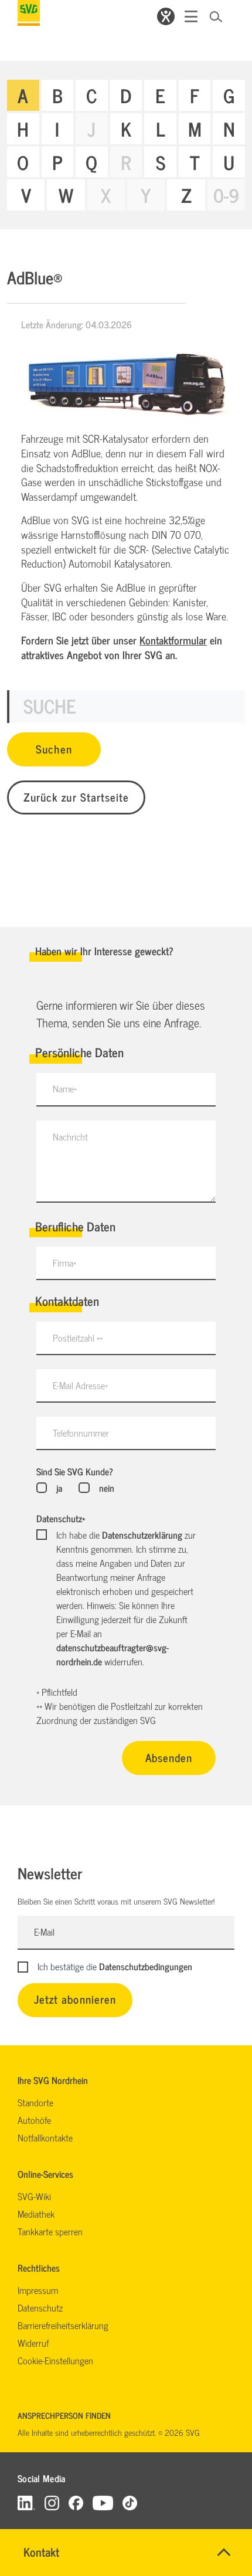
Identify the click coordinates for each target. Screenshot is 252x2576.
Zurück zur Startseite (76, 797)
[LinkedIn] (26, 2502)
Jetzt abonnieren (75, 1999)
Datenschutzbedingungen (146, 1966)
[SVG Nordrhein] (29, 13)
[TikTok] (130, 2502)
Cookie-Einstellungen (55, 2360)
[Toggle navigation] (191, 16)
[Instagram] (52, 2502)
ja (59, 1488)
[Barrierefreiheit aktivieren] (166, 16)
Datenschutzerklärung (142, 1535)
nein (106, 1488)
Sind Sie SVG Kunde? (75, 1471)
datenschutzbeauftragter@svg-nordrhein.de (113, 1654)
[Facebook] (76, 2502)
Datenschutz (61, 1518)
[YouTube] (103, 2502)
